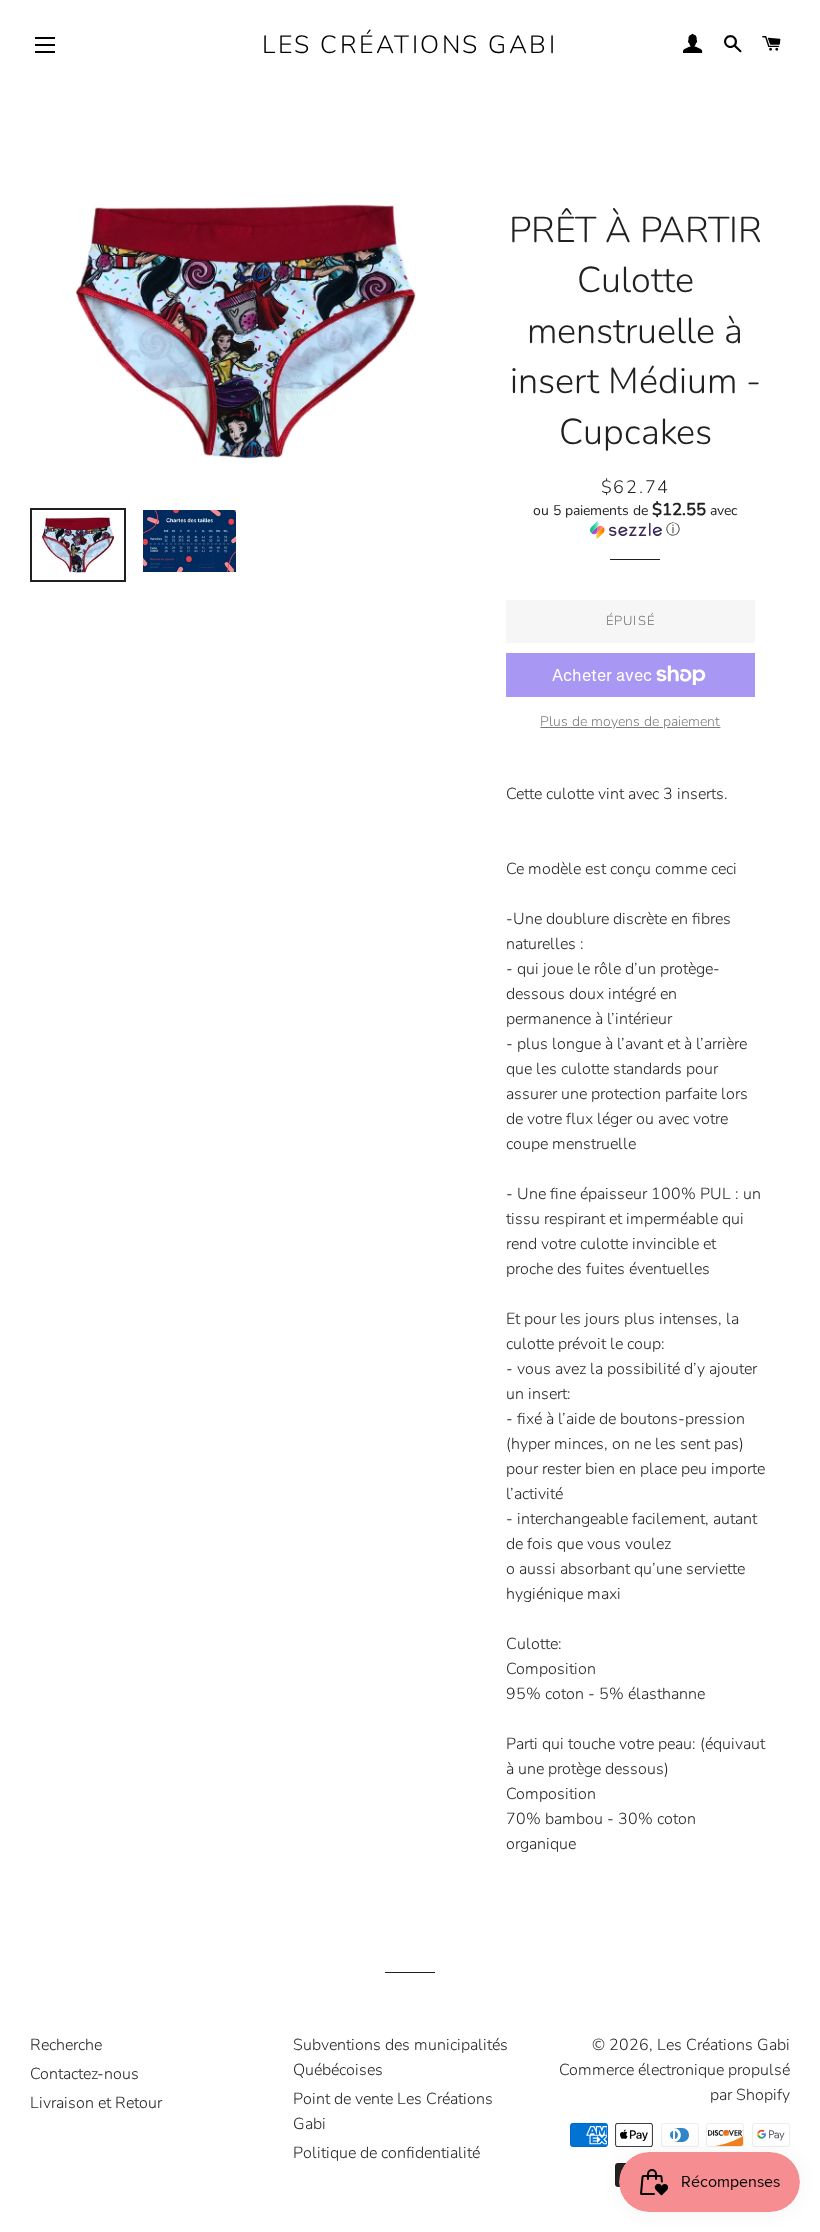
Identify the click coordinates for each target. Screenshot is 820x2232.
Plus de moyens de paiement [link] (630, 721)
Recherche (66, 2045)
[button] (635, 520)
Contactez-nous (84, 2074)
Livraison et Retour (96, 2103)
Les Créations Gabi (409, 45)
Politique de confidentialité (386, 2153)
